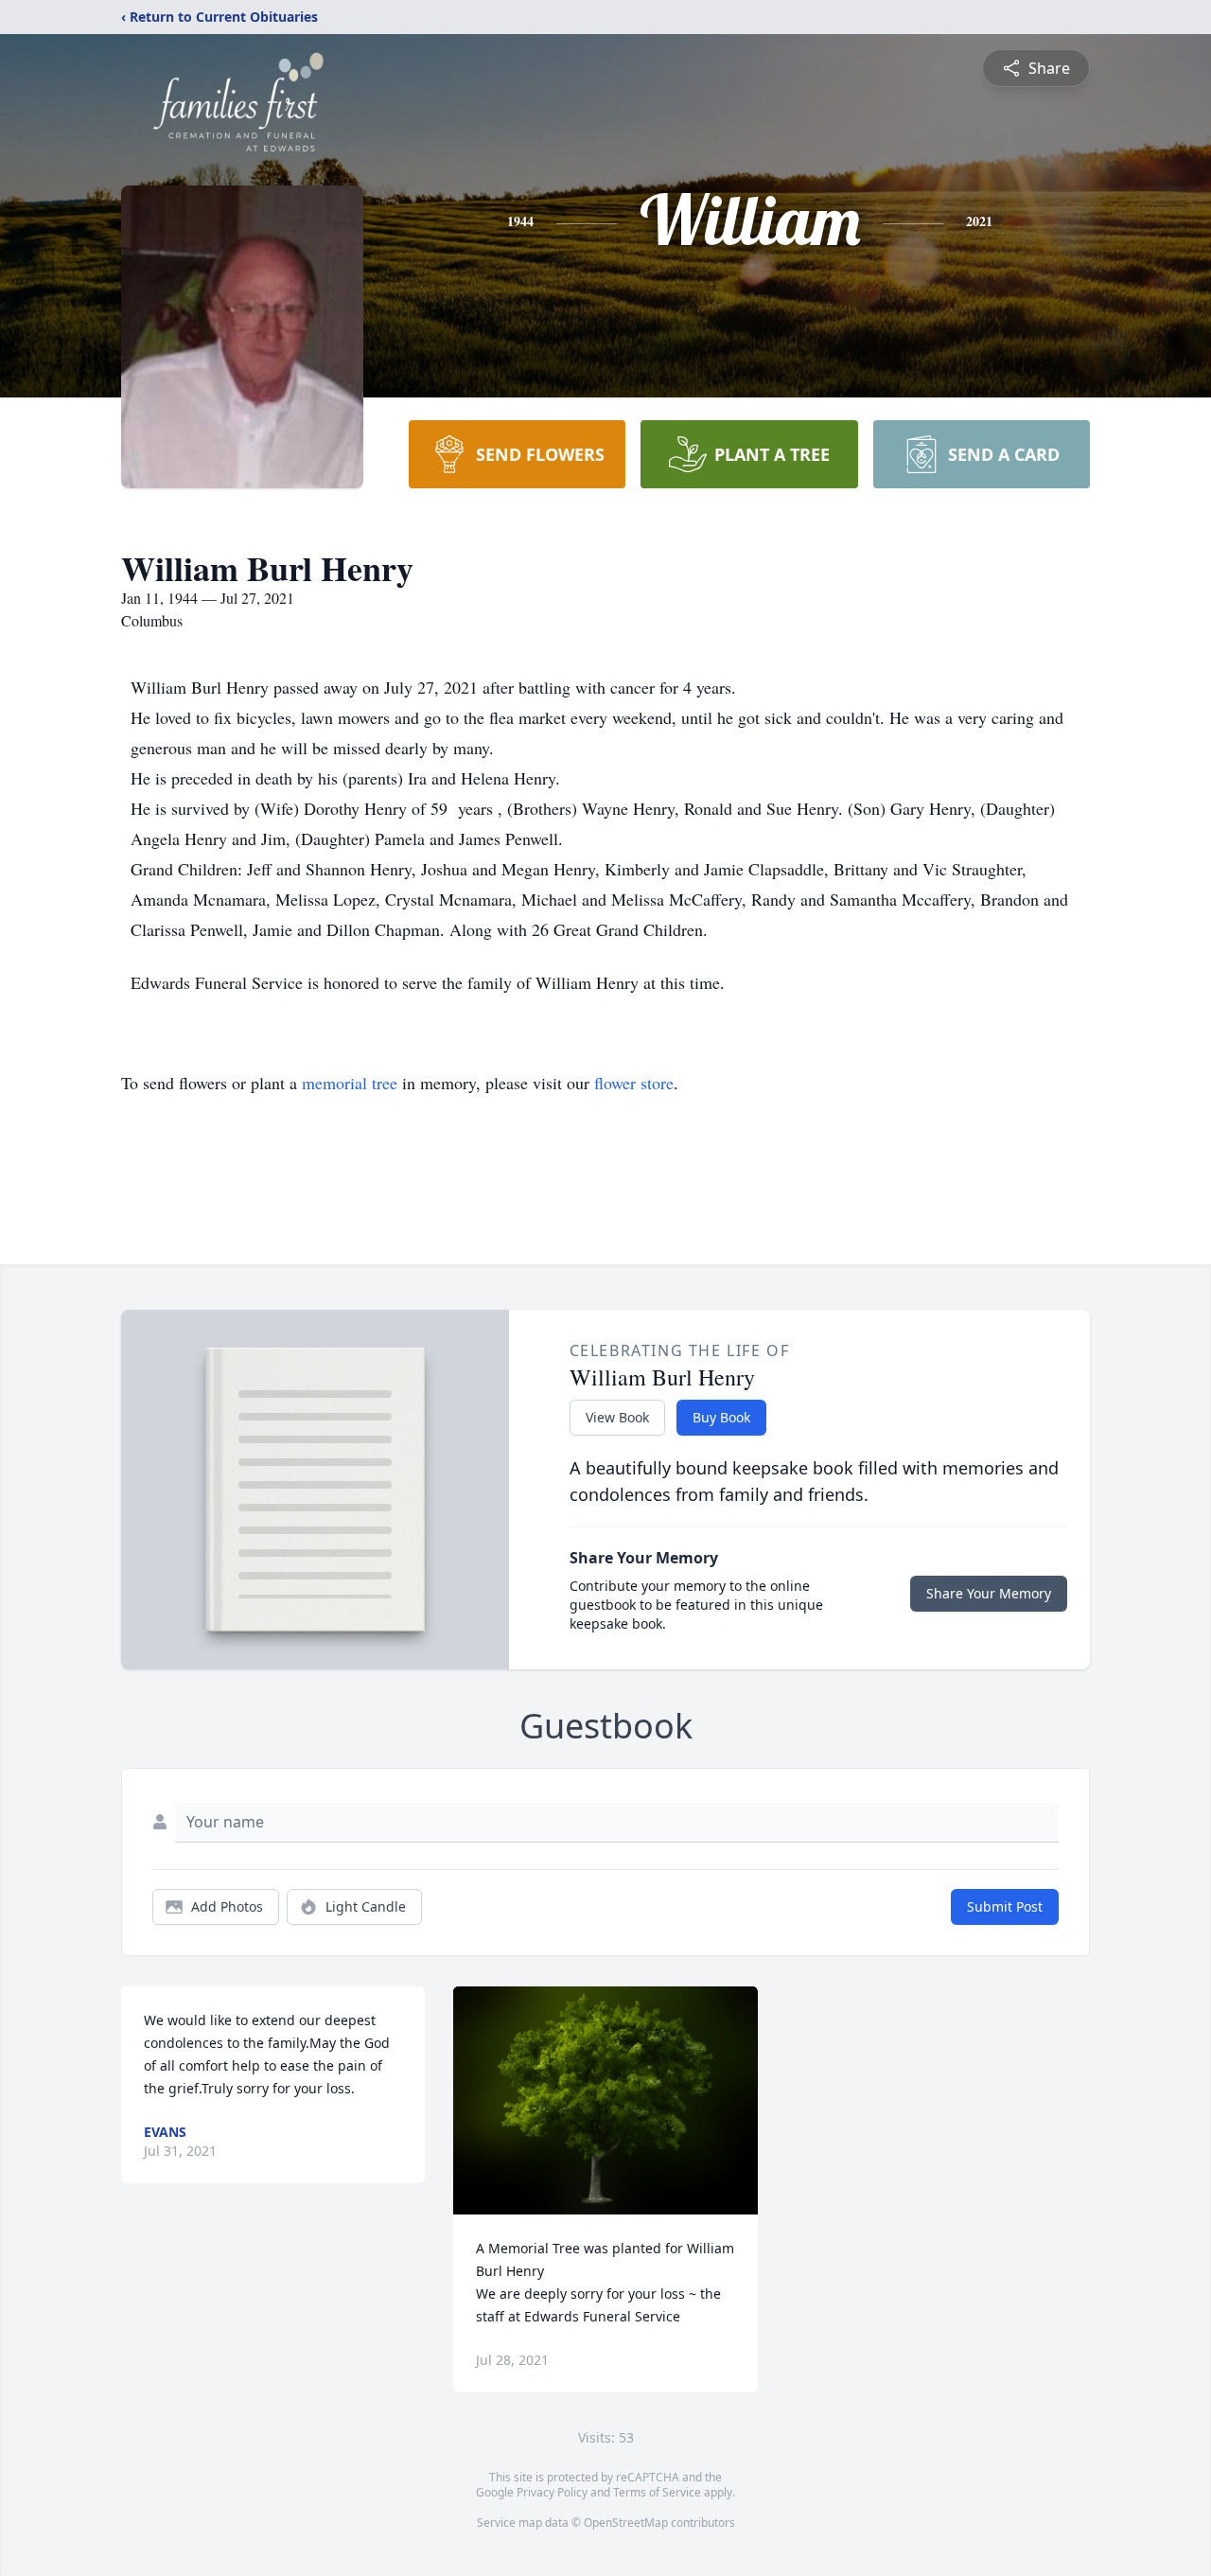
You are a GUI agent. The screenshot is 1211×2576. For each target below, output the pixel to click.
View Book (617, 1417)
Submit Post (1005, 1906)
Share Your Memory (989, 1593)
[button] (606, 2100)
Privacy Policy (552, 2492)
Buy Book (721, 1417)
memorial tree (350, 1083)
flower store (634, 1083)
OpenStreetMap (626, 2523)
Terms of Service (657, 2492)
